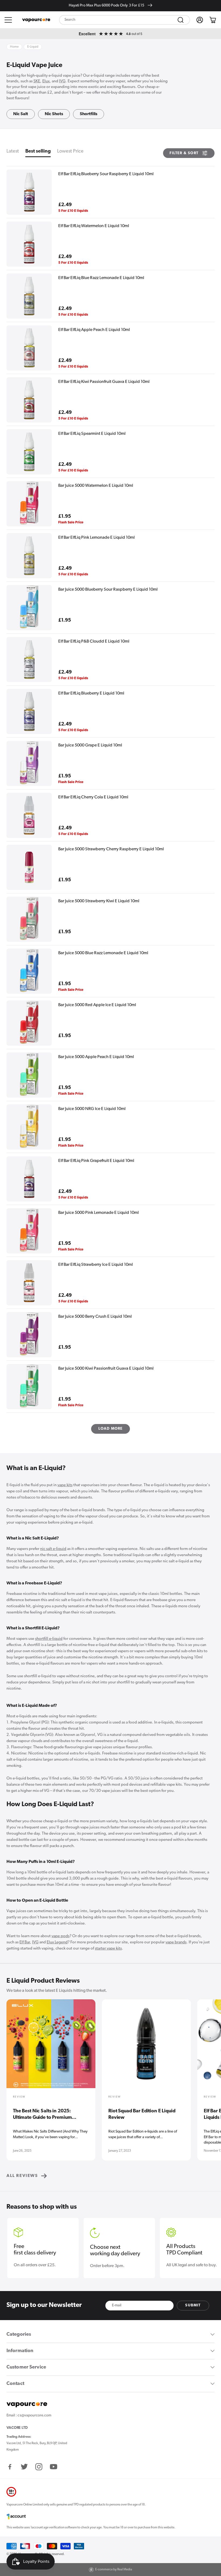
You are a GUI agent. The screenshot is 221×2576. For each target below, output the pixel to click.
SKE (37, 81)
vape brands (176, 1942)
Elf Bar (25, 1942)
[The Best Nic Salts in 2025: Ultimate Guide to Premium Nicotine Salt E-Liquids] (51, 2047)
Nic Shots (54, 114)
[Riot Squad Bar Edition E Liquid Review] (146, 2047)
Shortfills (89, 114)
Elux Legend (57, 1942)
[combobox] (125, 20)
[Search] (181, 20)
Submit (193, 2305)
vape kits (65, 1485)
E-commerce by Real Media (114, 2570)
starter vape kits (108, 1949)
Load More (111, 1429)
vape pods (61, 1936)
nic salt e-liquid (53, 1549)
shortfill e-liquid (49, 1639)
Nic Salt (21, 114)
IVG (62, 81)
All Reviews (22, 2176)
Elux (46, 81)
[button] (8, 20)
